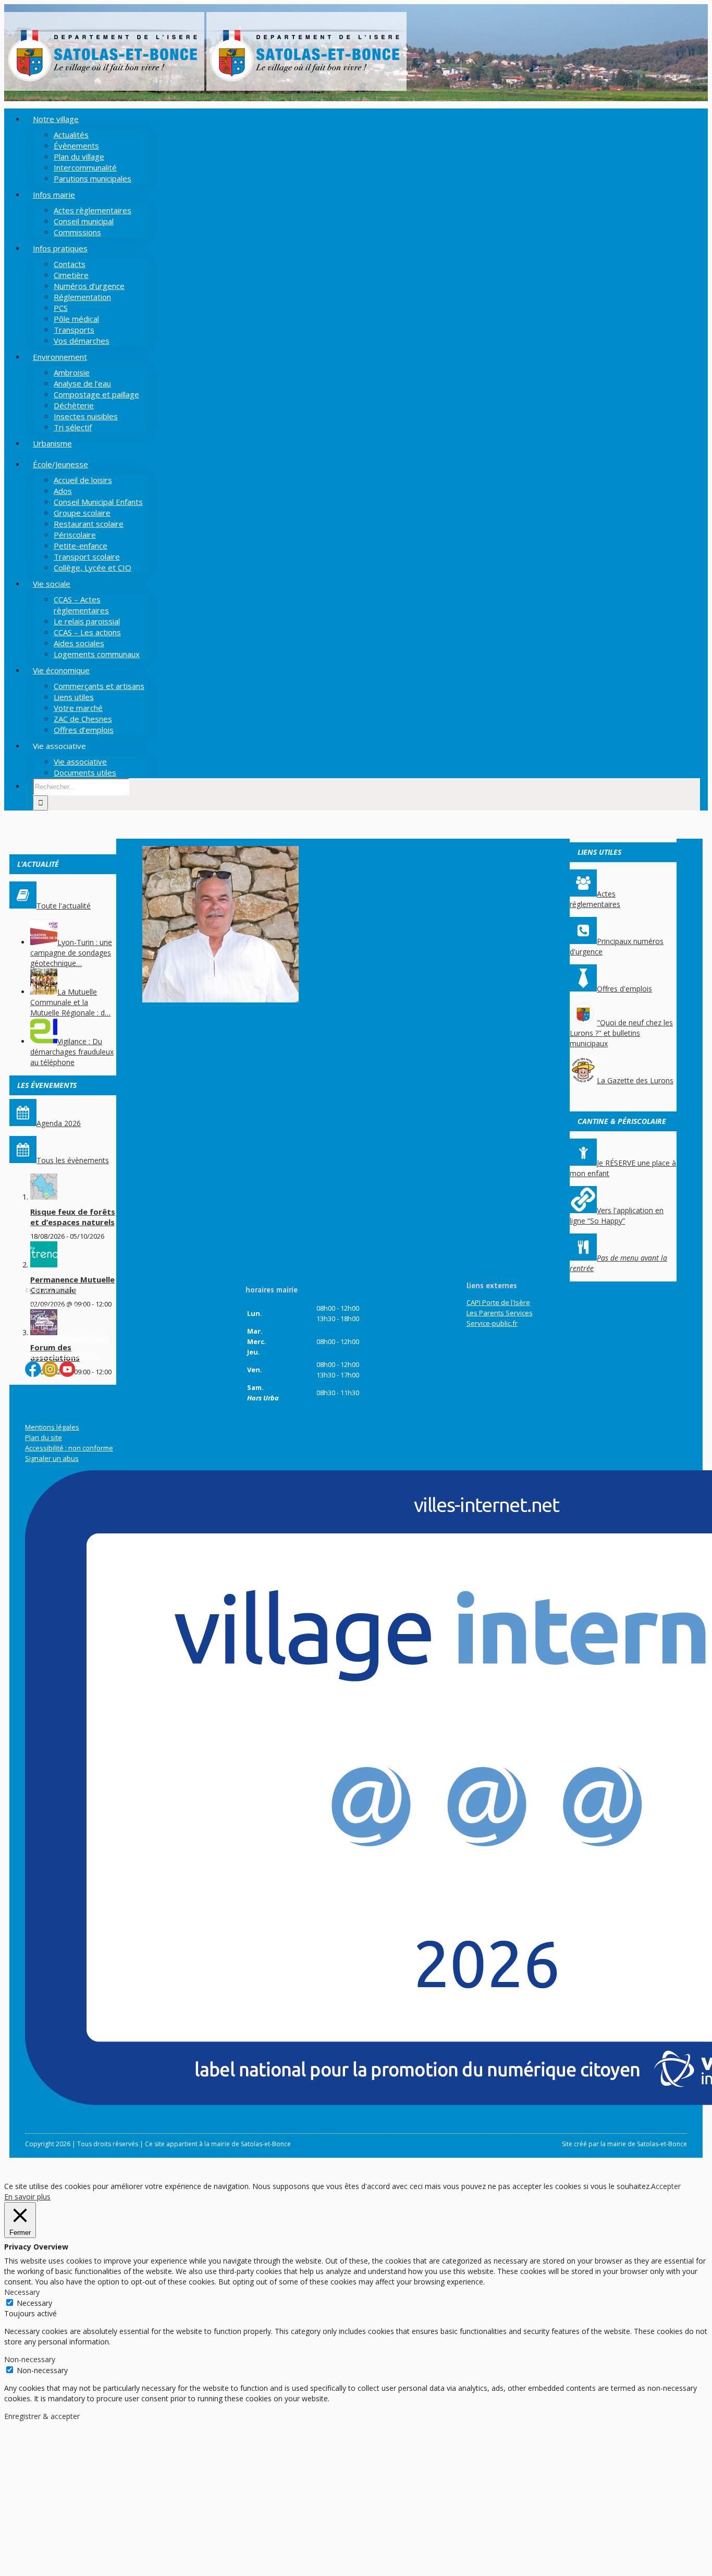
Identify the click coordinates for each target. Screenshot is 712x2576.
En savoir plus (27, 2197)
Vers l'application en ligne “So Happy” (617, 1216)
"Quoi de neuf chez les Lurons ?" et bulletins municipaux (621, 1033)
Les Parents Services (500, 1313)
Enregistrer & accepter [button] (42, 2416)
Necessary (34, 2303)
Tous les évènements (73, 1160)
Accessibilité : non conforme (69, 1448)
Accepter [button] (666, 2186)
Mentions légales (52, 1427)
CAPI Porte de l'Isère (498, 1302)
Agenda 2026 (59, 1123)
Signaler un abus (52, 1458)
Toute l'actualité (64, 906)
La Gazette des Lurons (635, 1080)
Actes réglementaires (595, 899)
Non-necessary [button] (30, 2359)
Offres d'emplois (624, 989)
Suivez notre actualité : (61, 1355)
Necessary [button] (22, 2292)
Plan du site (44, 1437)
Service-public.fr (492, 1323)
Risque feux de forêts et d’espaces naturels (73, 1217)
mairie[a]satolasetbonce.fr (67, 1338)
